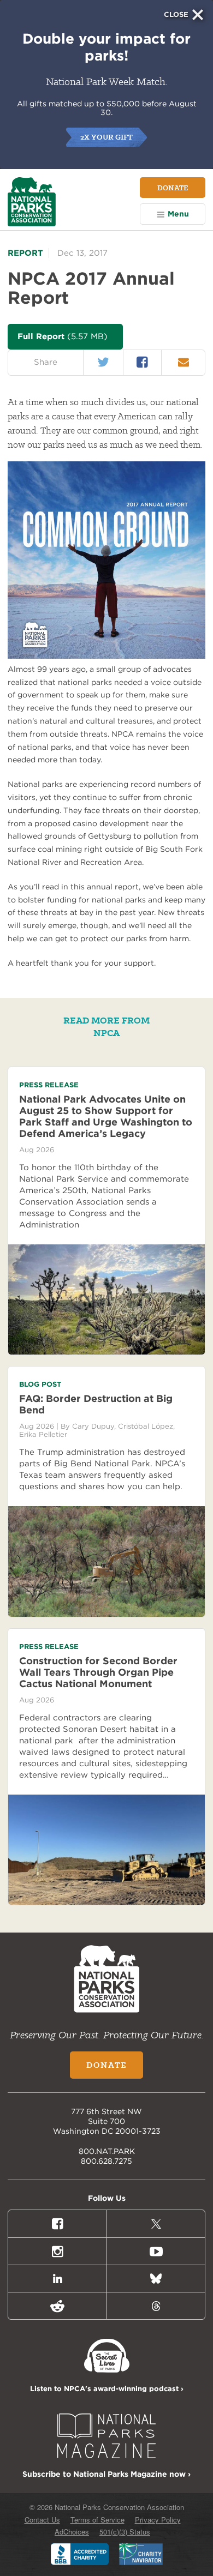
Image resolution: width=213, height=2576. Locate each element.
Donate (173, 188)
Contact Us (42, 2520)
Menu (178, 214)
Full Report (63, 336)
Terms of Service (97, 2520)
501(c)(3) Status (125, 2532)
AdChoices (72, 2532)
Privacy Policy (158, 2520)
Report (25, 253)
